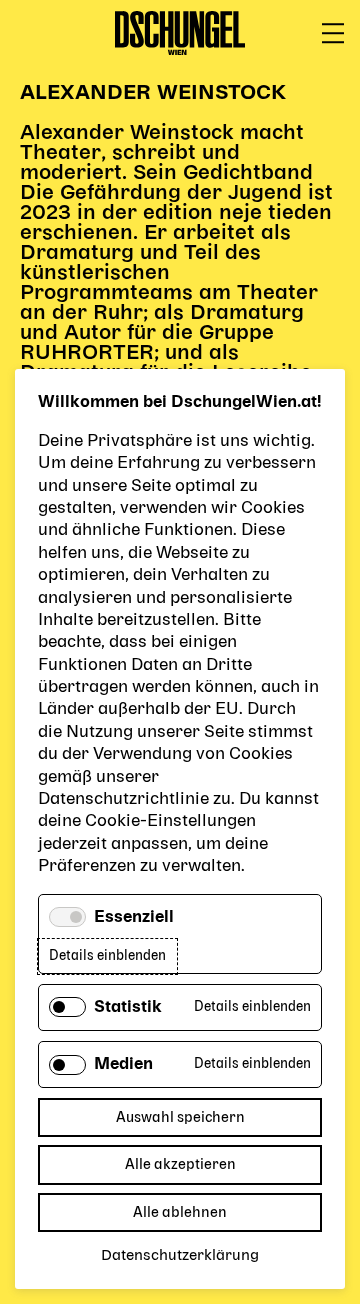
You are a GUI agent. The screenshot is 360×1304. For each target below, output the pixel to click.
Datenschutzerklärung (180, 1256)
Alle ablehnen (180, 1212)
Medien (123, 1065)
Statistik (128, 1008)
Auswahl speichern (180, 1117)
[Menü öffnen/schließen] (333, 34)
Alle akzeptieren (180, 1164)
